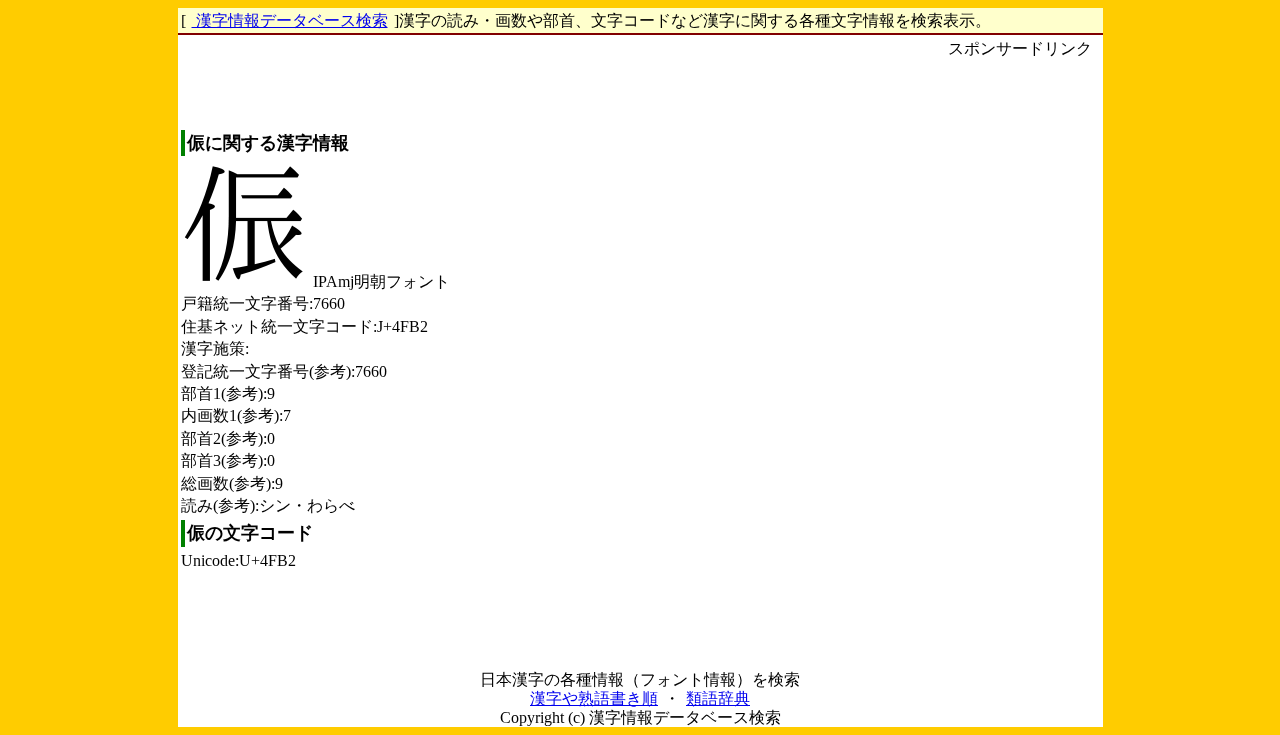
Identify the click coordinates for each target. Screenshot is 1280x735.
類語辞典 (718, 698)
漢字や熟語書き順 (594, 698)
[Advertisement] (1020, 361)
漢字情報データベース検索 (290, 20)
